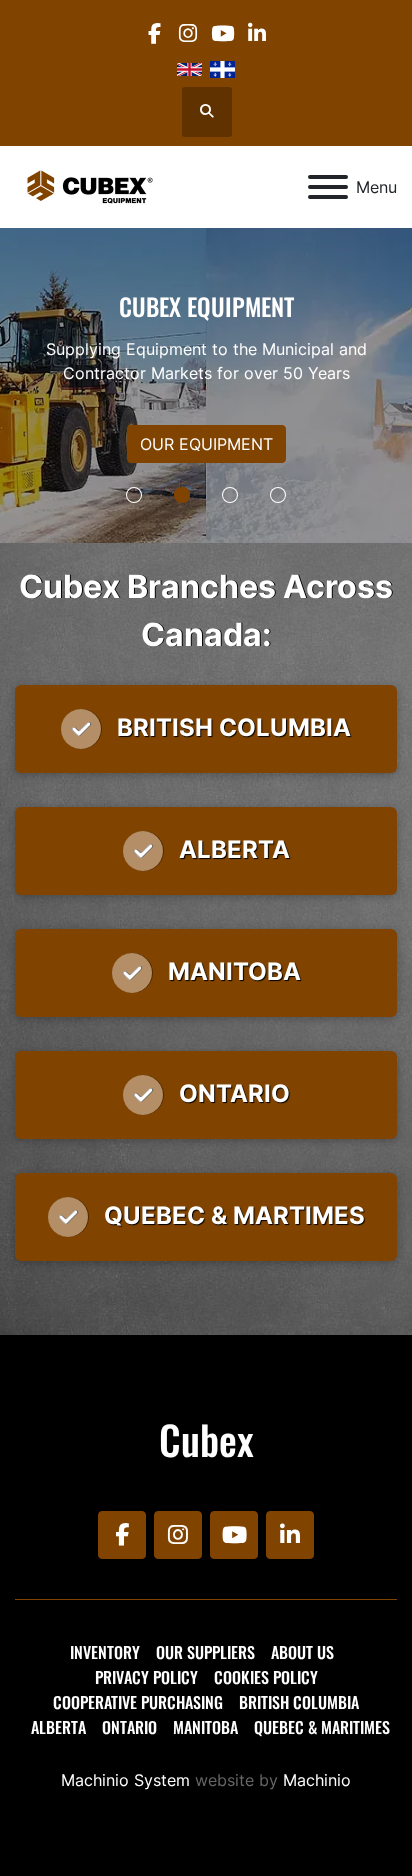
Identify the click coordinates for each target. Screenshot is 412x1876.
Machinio (317, 1780)
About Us (302, 1652)
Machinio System (125, 1780)
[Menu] (328, 187)
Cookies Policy (266, 1677)
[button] (134, 495)
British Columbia (299, 1702)
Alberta (58, 1727)
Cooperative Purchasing (138, 1702)
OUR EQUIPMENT (206, 444)
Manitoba (205, 1727)
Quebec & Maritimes (322, 1727)
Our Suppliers (205, 1652)
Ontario (129, 1727)
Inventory (105, 1652)
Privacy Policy (146, 1677)
